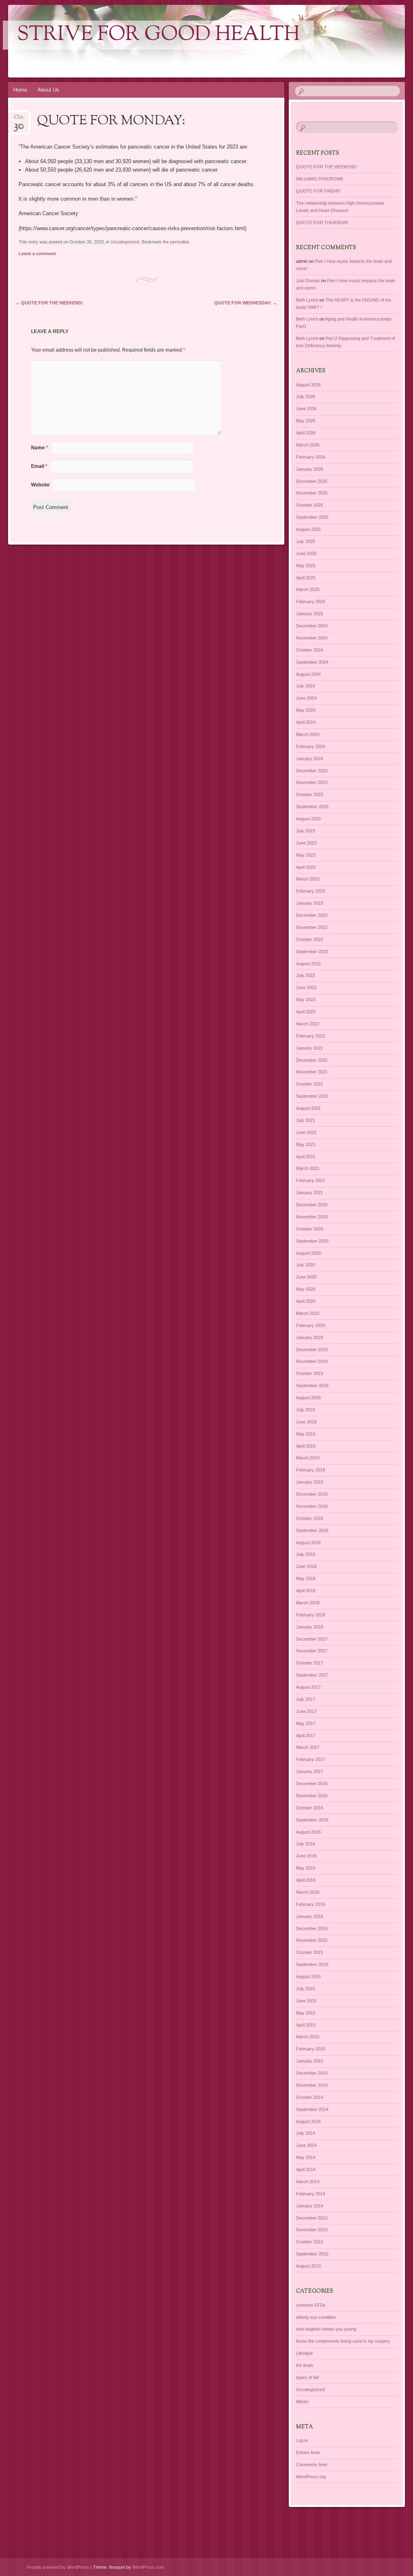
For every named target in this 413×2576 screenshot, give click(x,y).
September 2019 (312, 1385)
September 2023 (312, 807)
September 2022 (312, 952)
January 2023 (310, 903)
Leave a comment (37, 254)
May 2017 (306, 1723)
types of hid (307, 2377)
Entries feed (308, 2452)
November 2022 (312, 927)
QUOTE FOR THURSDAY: (322, 222)
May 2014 (306, 2157)
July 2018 (306, 1554)
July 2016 (306, 1844)
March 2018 (308, 1603)
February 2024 (311, 746)
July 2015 (306, 1989)
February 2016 (311, 1904)
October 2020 (310, 1229)
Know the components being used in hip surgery (343, 2341)
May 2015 (306, 2013)
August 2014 (308, 2121)
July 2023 (306, 831)
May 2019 (306, 1434)
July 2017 (306, 1699)
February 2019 (311, 1470)
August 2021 (308, 1108)
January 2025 (310, 614)
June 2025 (306, 553)
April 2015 (306, 2025)
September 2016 (312, 1820)
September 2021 (312, 1096)
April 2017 (306, 1735)
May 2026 (306, 421)
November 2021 (312, 1072)
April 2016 (306, 1880)
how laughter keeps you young (326, 2329)
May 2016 (306, 1868)
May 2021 (306, 1144)
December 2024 (312, 626)
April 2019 (306, 1446)
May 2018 (306, 1578)
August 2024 (308, 674)
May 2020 (306, 1289)
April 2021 (306, 1157)
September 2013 (312, 2254)
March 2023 (308, 879)
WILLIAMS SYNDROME (320, 179)
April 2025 (306, 578)
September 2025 (312, 517)
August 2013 (308, 2266)
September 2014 (312, 2109)
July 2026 (306, 396)
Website (40, 485)
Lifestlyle (305, 2353)
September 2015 (312, 1964)
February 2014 (311, 2194)
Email (39, 466)
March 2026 (308, 445)
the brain (305, 2365)
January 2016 (310, 1916)
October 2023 (310, 794)
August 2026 (308, 385)
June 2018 (306, 1566)
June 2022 (306, 987)
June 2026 (306, 409)
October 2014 (310, 2097)
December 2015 (312, 1928)
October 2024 (310, 650)
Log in (302, 2440)
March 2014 (308, 2182)
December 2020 (312, 1205)
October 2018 (310, 1518)
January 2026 (310, 469)
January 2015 (310, 2061)
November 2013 (312, 2230)
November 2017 (312, 1651)
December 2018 (312, 1494)
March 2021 (308, 1168)
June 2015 (306, 2001)
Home (20, 90)
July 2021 (306, 1120)
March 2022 (308, 1024)
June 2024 (306, 698)
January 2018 (310, 1627)
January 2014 (310, 2206)
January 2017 (310, 1771)
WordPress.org (311, 2477)
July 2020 (306, 1265)
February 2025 (311, 602)
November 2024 (312, 638)
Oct (19, 120)
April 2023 (306, 867)
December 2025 (312, 481)
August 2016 (308, 1832)
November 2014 (312, 2085)
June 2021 (306, 1132)
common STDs (311, 2305)
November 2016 (312, 1796)
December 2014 (312, 2073)
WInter (302, 2402)
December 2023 (312, 771)
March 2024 (308, 734)
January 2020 (310, 1337)
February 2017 (311, 1759)
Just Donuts (308, 281)
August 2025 (308, 529)
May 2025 (306, 566)
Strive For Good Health (158, 35)
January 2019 (310, 1482)
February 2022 (311, 1036)
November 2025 (312, 493)
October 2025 (310, 505)
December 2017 (312, 1639)
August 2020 (308, 1253)
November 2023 (312, 782)
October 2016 (310, 1808)
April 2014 (306, 2169)
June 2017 (306, 1711)
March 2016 (308, 1892)
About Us (48, 90)
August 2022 (308, 964)
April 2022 (306, 1012)
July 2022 (306, 975)
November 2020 (312, 1217)
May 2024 (306, 710)
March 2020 (308, 1313)
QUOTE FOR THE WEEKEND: (49, 303)
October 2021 (310, 1084)
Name (40, 448)
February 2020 (311, 1325)
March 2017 (308, 1747)
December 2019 (312, 1350)
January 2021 (310, 1193)
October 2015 (310, 1952)
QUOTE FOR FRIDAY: (318, 191)
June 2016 (306, 1856)
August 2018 (308, 1543)
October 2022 (310, 939)
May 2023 (306, 855)
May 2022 (306, 1000)
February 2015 (311, 2049)
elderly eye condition (316, 2317)
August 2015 (308, 1977)
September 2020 (312, 1241)
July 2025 (306, 541)
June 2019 (306, 1422)
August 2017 (308, 1687)
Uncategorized (125, 242)
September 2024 (312, 662)
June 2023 (306, 843)
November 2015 (312, 1940)
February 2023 (311, 891)
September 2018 (312, 1530)
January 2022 (310, 1048)
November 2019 (312, 1361)
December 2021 (312, 1060)
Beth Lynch (307, 300)
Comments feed (312, 2465)
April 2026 (306, 433)
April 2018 (306, 1591)
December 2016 (312, 1784)
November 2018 (312, 1506)
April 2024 (306, 722)
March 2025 (308, 589)
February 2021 (311, 1180)
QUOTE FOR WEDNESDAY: (246, 303)
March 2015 (308, 2037)
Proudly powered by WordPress (58, 2567)
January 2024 (310, 759)
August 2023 (308, 819)
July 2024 (306, 686)
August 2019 (308, 1398)
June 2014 (306, 2145)
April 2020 (306, 1301)
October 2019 (310, 1373)
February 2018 (311, 1615)
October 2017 (310, 1663)
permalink (180, 242)
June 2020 (306, 1277)
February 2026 (311, 457)
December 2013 (312, 2218)
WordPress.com (148, 2567)
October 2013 (310, 2242)
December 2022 (312, 915)
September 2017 (312, 1675)
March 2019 (308, 1458)
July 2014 (306, 2133)
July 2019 (306, 1410)
